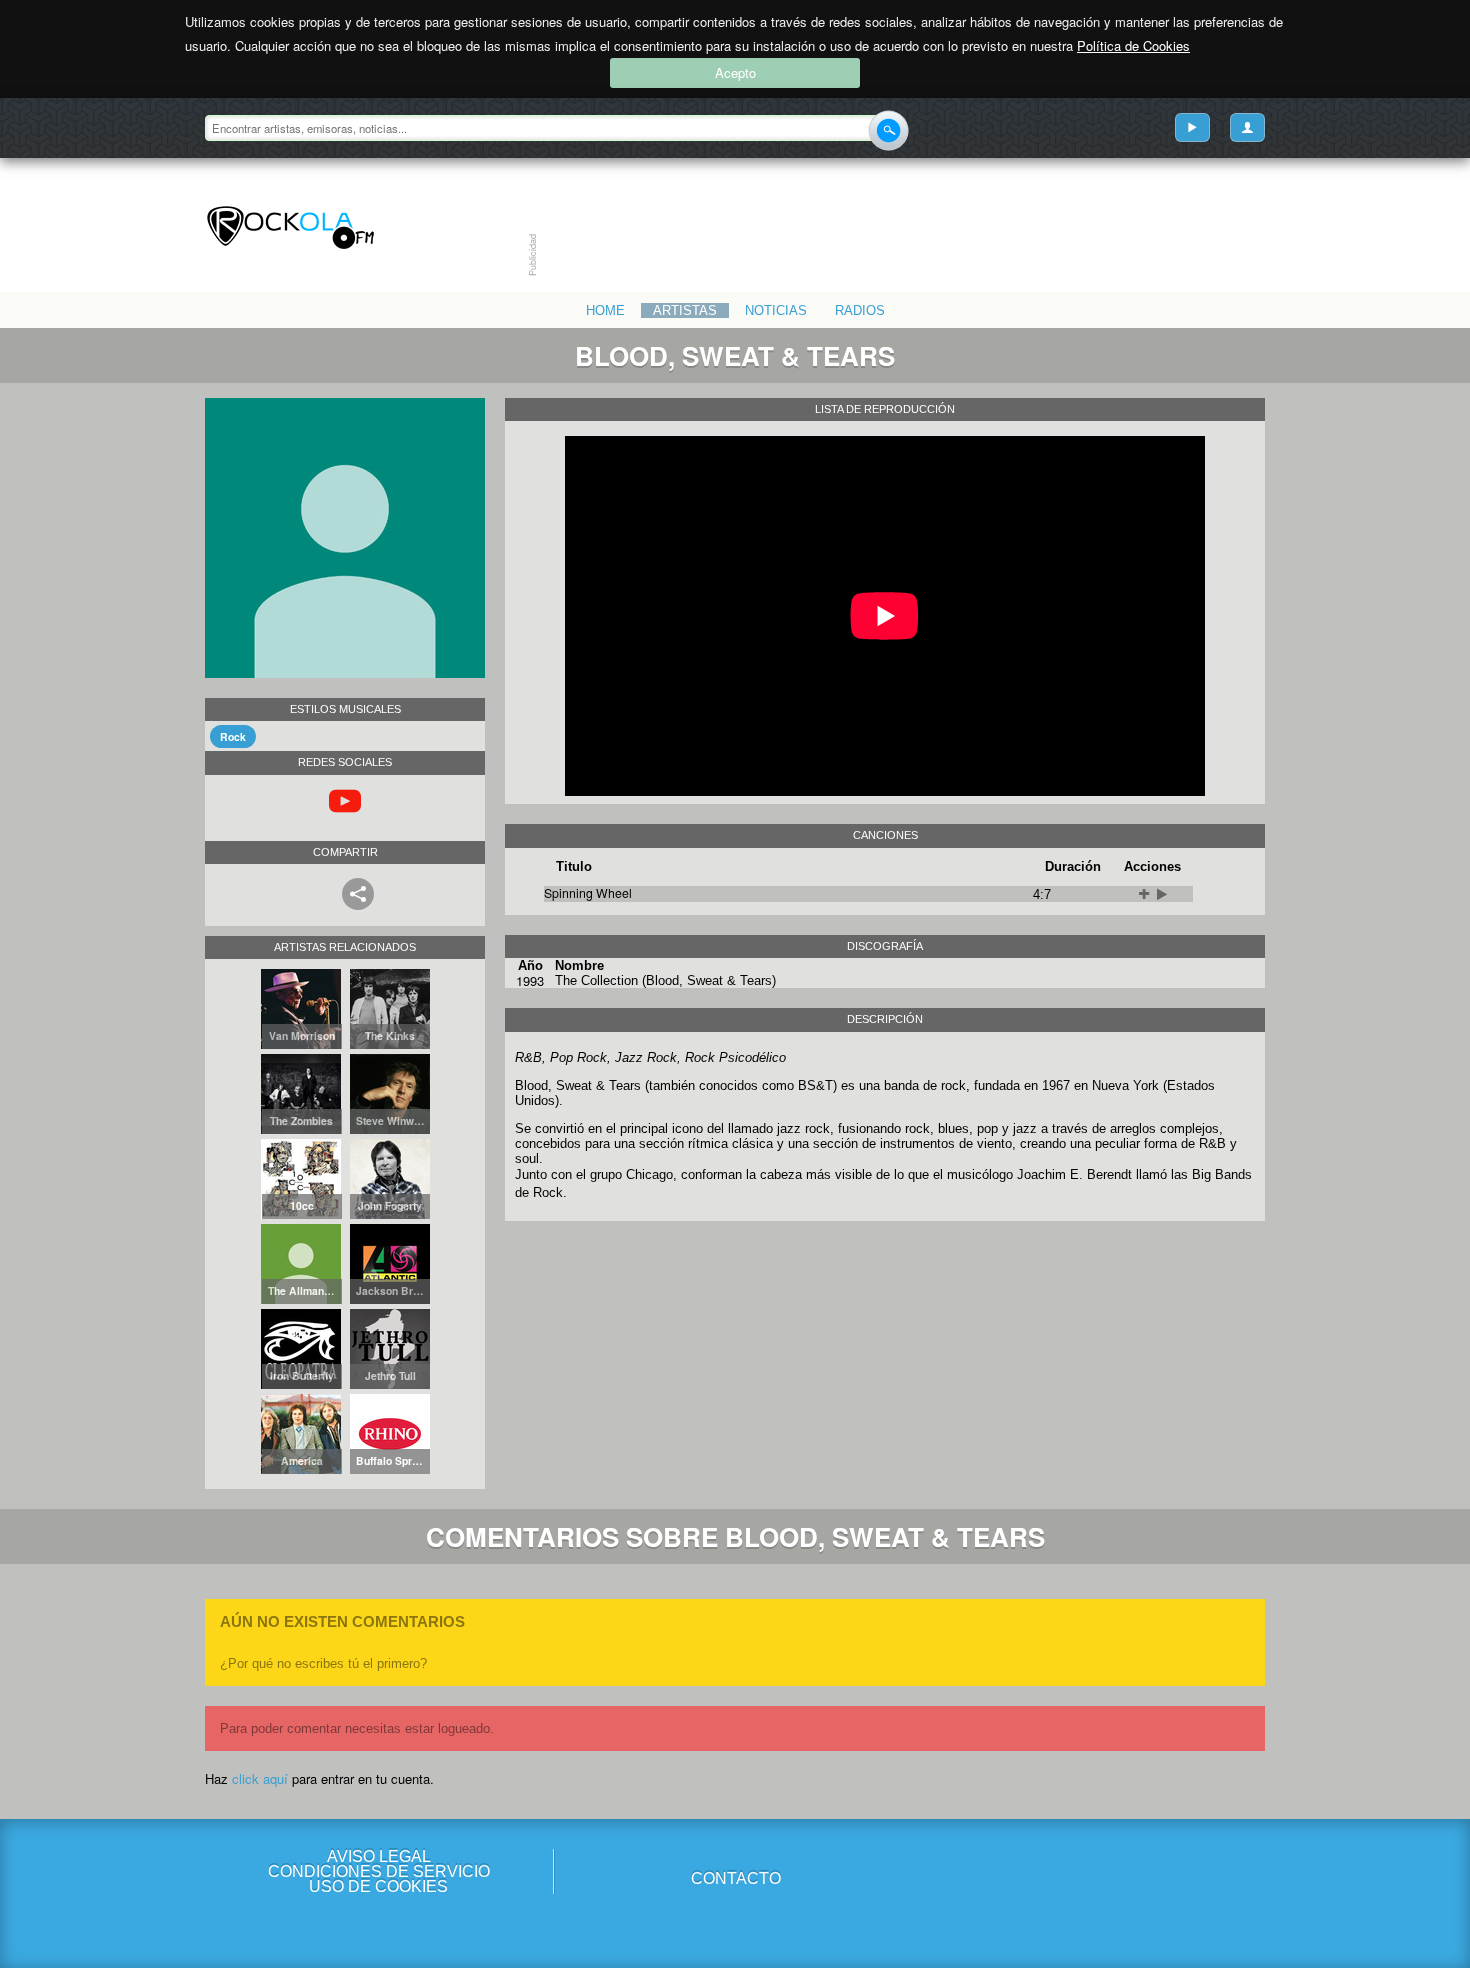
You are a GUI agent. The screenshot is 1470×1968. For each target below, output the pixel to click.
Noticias (776, 310)
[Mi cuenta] (1247, 127)
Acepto (735, 72)
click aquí (260, 1778)
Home (605, 310)
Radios (860, 310)
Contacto (736, 1878)
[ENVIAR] (888, 130)
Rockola (290, 228)
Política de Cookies (1133, 45)
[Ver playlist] (1192, 127)
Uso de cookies (378, 1886)
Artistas (685, 310)
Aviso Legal (379, 1856)
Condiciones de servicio (379, 1871)
